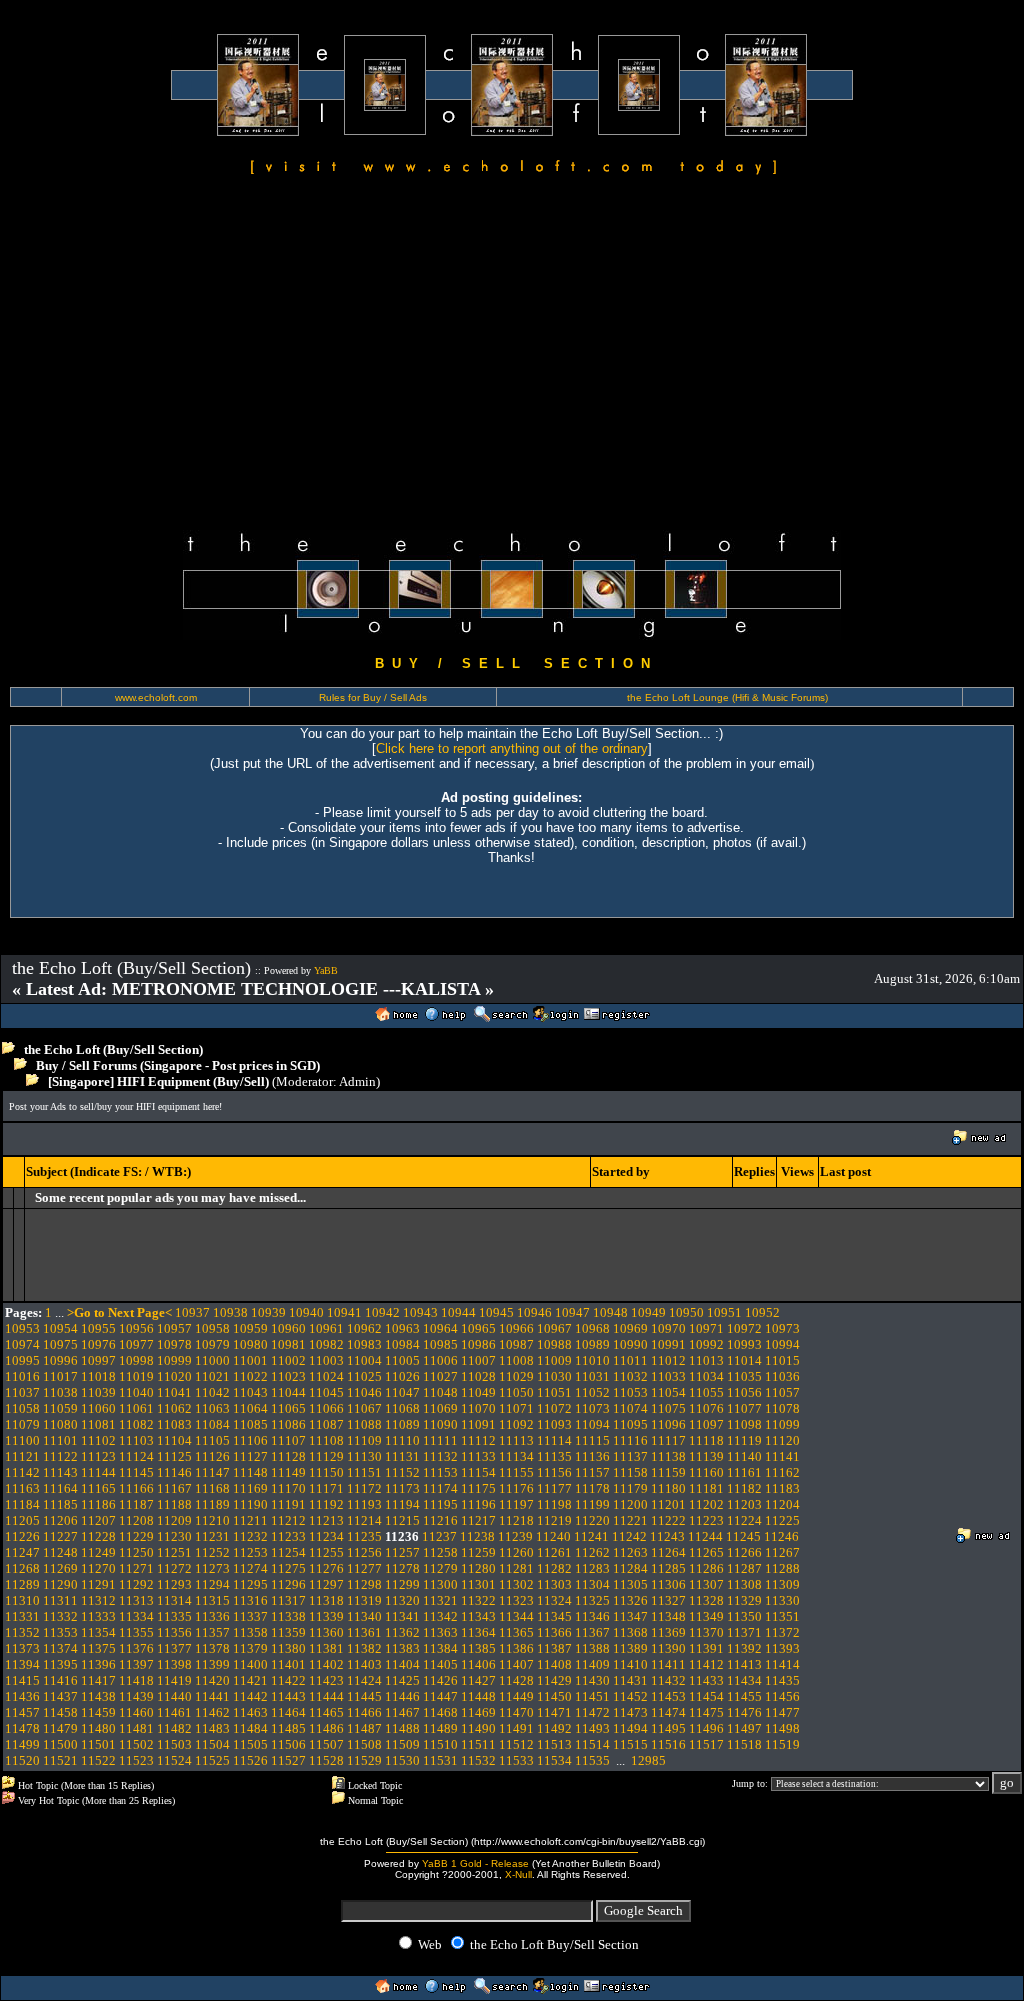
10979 (212, 1344)
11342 (440, 1616)
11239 (515, 1536)
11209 (174, 1520)
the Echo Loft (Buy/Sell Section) (113, 1049)
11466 (364, 1712)
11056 (744, 1392)
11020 (174, 1376)
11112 (478, 1440)
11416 (60, 1680)
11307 (706, 1584)
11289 (22, 1584)
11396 (98, 1664)
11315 (212, 1600)
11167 (174, 1488)
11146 (174, 1472)
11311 (60, 1600)
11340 (364, 1616)
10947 (572, 1312)
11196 (478, 1504)
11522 (98, 1760)
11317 (288, 1600)
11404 (402, 1664)
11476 (744, 1712)
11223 (706, 1520)
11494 (630, 1728)
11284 (630, 1568)
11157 (592, 1472)
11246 (781, 1536)
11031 (592, 1376)
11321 (440, 1600)
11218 (516, 1520)
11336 (212, 1616)
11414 (782, 1664)
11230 (174, 1536)
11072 (554, 1408)
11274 (250, 1568)
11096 (668, 1424)
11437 (60, 1696)
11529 (364, 1760)
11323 (516, 1600)
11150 (326, 1472)
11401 (288, 1664)
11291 (98, 1584)
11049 (478, 1392)
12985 (648, 1760)
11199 (592, 1504)
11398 (174, 1664)
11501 (98, 1744)
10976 (98, 1344)
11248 (60, 1552)
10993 (744, 1344)
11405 (440, 1664)
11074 (630, 1408)
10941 (344, 1312)
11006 (440, 1360)
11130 (364, 1456)
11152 (402, 1472)
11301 (478, 1584)
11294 (212, 1584)
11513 (554, 1744)
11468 (440, 1712)
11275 (288, 1568)
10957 (174, 1328)
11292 (136, 1584)
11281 (516, 1568)
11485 (288, 1728)
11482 (174, 1728)
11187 (136, 1504)
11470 (516, 1712)
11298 (364, 1584)
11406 (478, 1664)
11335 (174, 1616)
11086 (288, 1424)
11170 (288, 1488)
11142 (22, 1472)
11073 (592, 1408)
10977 (136, 1344)
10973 (782, 1328)
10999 (174, 1360)
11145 (136, 1472)
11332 (60, 1616)
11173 (402, 1488)
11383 (402, 1648)
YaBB (326, 970)
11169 (250, 1488)
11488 (402, 1728)
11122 (60, 1456)
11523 (136, 1760)
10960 (288, 1328)
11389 (630, 1648)
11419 (174, 1680)
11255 (326, 1552)
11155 (516, 1472)
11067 (364, 1408)
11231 (212, 1536)
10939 (268, 1312)
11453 (668, 1696)
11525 (212, 1760)
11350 (744, 1616)
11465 (326, 1712)
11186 (98, 1504)
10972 (744, 1328)
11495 (668, 1728)
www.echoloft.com (156, 697)
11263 (630, 1552)
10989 (592, 1344)
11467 (402, 1712)
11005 (402, 1360)
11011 (630, 1360)
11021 (212, 1376)
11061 (136, 1408)
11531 (440, 1760)
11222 (668, 1520)
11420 (212, 1680)
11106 (250, 1440)
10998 (136, 1360)
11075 (668, 1408)
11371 (744, 1632)
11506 (288, 1744)
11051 (554, 1392)
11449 (516, 1696)
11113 (516, 1440)
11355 (136, 1632)
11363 (440, 1632)
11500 (60, 1744)
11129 (326, 1456)
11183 (782, 1488)
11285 (668, 1568)
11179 (630, 1488)
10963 (402, 1328)
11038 (60, 1392)
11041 (174, 1392)
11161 (744, 1472)
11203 (744, 1504)
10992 (706, 1344)
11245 (743, 1536)
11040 (136, 1392)
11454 (706, 1696)
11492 (554, 1728)
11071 (516, 1408)
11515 (630, 1744)
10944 (458, 1312)
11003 (326, 1360)
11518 (744, 1744)
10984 (402, 1344)
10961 (326, 1328)
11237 (439, 1536)
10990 (630, 1344)
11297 (326, 1584)
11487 (364, 1728)
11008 (516, 1360)
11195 (440, 1504)
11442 (250, 1696)
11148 (250, 1472)
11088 (364, 1424)
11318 (326, 1600)
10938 (230, 1312)
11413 (744, 1664)
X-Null (518, 1874)
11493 (592, 1728)
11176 (516, 1488)
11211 (250, 1520)
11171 (326, 1488)
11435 (782, 1680)
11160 (706, 1472)
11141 (782, 1456)
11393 (782, 1648)
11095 (630, 1424)
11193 (364, 1504)
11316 (250, 1600)
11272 (174, 1568)
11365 (516, 1632)
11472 (592, 1712)
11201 (668, 1504)
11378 (212, 1648)
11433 (706, 1680)
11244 (705, 1536)
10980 (250, 1344)
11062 (174, 1408)
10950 (686, 1312)
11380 (288, 1648)
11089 (402, 1424)
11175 (478, 1488)
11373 (22, 1648)
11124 (136, 1456)
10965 (478, 1328)
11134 (516, 1456)
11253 (250, 1552)
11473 (630, 1712)
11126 (212, 1456)
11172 (364, 1488)
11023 (288, 1376)
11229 (136, 1536)
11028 (478, 1376)
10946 (534, 1312)
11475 (706, 1712)
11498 (782, 1728)
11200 (630, 1504)
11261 (554, 1552)
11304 (592, 1584)
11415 (22, 1680)
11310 (22, 1600)
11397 (136, 1664)
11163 (22, 1488)
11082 (136, 1424)
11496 (706, 1728)
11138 (668, 1456)
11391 (706, 1648)
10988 (554, 1344)
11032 (630, 1376)
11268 (22, 1568)
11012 (668, 1360)
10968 (592, 1328)
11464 (288, 1712)
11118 (706, 1440)
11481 (136, 1728)
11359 (288, 1632)
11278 (402, 1568)
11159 (668, 1472)
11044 (288, 1392)
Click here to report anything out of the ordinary (512, 748)
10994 (782, 1344)
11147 (212, 1472)
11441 (212, 1696)
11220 (592, 1520)
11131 (402, 1456)
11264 (668, 1552)
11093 (554, 1424)
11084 (212, 1424)
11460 (136, 1712)
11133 (478, 1456)
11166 (136, 1488)
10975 (60, 1344)
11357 (212, 1632)
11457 (22, 1712)
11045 (326, 1392)
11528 (326, 1760)
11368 (630, 1632)
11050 (516, 1392)
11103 (136, 1440)
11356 (174, 1632)
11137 (630, 1456)
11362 (402, 1632)
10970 (668, 1328)
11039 (98, 1392)
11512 (516, 1744)
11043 (250, 1392)
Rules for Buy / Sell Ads (373, 697)
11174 (440, 1488)
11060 (98, 1408)
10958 (212, 1328)
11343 (478, 1616)
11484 (250, 1728)
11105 (212, 1440)
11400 (250, 1664)
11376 (136, 1648)
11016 (22, 1376)
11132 (440, 1456)
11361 (364, 1632)
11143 (60, 1472)
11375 (98, 1648)
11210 (212, 1520)
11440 (174, 1696)
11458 (60, 1712)
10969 (630, 1328)
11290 (60, 1584)
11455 (744, 1696)
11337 (250, 1616)
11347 (630, 1616)
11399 (212, 1664)
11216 (440, 1520)
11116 (630, 1440)
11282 (554, 1568)
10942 (382, 1312)
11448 (478, 1696)
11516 (668, 1744)
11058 (22, 1408)
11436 (22, 1696)
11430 (592, 1680)
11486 (326, 1728)
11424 (364, 1680)
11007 (478, 1360)
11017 (60, 1376)
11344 (516, 1616)
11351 (782, 1616)
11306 (668, 1584)
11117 (668, 1440)
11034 (706, 1376)
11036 (782, 1376)
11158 (630, 1472)
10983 (364, 1344)
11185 (60, 1504)
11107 (288, 1440)
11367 (592, 1632)
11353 (60, 1632)
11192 (326, 1504)
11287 (744, 1568)
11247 (22, 1552)
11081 (98, 1424)
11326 (630, 1600)
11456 (782, 1696)
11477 (782, 1712)
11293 (174, 1584)
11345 (554, 1616)
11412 (706, 1664)
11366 (554, 1632)
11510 (440, 1744)
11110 (402, 1440)
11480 (98, 1728)
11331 (22, 1616)
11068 (402, 1408)
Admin (357, 1081)
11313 (136, 1600)
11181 (706, 1488)
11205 (22, 1520)
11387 (554, 1648)
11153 (440, 1472)
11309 (782, 1584)
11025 (364, 1376)
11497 (744, 1728)
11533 (516, 1760)
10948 (610, 1312)
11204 (782, 1504)
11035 (744, 1376)
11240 (553, 1536)
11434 (744, 1680)
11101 (60, 1440)
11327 (668, 1600)
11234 (326, 1536)
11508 (364, 1744)
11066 (326, 1408)
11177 (554, 1488)
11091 (478, 1424)
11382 (364, 1648)
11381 (326, 1648)
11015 (782, 1360)
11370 (706, 1632)
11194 (402, 1504)
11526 (250, 1760)
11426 (440, 1680)
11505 (250, 1744)
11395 (60, 1664)
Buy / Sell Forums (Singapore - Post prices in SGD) (178, 1065)
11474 (668, 1712)
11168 (212, 1488)
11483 (212, 1728)
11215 (402, 1520)
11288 (782, 1568)
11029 (516, 1376)
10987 (516, 1344)
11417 (98, 1680)
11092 (516, 1424)
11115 (592, 1440)
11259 (478, 1552)
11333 (98, 1616)
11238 (477, 1536)
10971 (706, 1328)
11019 (136, 1376)
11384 (440, 1648)
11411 (668, 1664)
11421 (250, 1680)
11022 (250, 1376)
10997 (98, 1360)
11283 (592, 1568)
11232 (250, 1536)
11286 (706, 1568)
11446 (402, 1696)
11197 (516, 1504)
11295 (250, 1584)
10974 (22, 1344)
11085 (250, 1424)
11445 (364, 1696)
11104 (174, 1440)
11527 (288, 1760)
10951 (724, 1312)
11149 (288, 1472)
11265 (706, 1552)
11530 (402, 1760)
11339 (326, 1616)
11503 (174, 1744)
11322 (478, 1600)
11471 (554, 1712)
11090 (440, 1424)
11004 (364, 1360)
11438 (98, 1696)
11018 (98, 1376)
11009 (554, 1360)
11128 (288, 1456)
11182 (744, 1488)
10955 (98, 1328)
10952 (762, 1312)
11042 (212, 1392)
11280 (478, 1568)
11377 (174, 1648)
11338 (288, 1616)
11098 (744, 1424)
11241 (591, 1536)
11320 (402, 1600)
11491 (516, 1728)
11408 (554, 1664)
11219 (554, 1520)
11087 (326, 1424)
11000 (212, 1360)
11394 (22, 1664)
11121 (22, 1456)
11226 (22, 1536)
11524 (174, 1760)
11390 (668, 1648)
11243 (667, 1536)
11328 (706, 1600)
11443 (288, 1696)
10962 (364, 1328)
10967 (554, 1328)
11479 (60, 1728)
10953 (22, 1328)
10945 (496, 1312)
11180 (668, 1488)
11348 (668, 1616)
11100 (22, 1440)
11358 (250, 1632)
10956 (136, 1328)
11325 (592, 1600)
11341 (402, 1616)
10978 (174, 1344)
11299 (402, 1584)
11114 (554, 1440)
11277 (364, 1568)
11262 (592, 1552)
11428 (516, 1680)
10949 (648, 1312)
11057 (782, 1392)
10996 (60, 1360)
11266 (744, 1552)
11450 (554, 1696)
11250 (136, 1552)
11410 (630, 1664)
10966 (516, 1328)
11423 (326, 1680)
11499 (22, 1744)
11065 (288, 1408)
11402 (326, 1664)
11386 (516, 1648)
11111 (440, 1440)
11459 (98, 1712)
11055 (706, 1392)
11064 (250, 1408)
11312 (98, 1600)
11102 (98, 1440)
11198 (554, 1504)
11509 (402, 1744)
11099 (782, 1424)
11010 (592, 1360)
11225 (782, 1520)
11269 (60, 1568)
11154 (478, 1472)
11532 (478, 1760)
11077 (744, 1408)
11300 (440, 1584)
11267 (782, 1552)
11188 (174, 1504)
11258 (440, 1552)
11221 (630, 1520)
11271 (136, 1568)
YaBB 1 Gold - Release (475, 1863)
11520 (22, 1760)
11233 (288, 1536)
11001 (250, 1360)
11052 (592, 1392)
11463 (250, 1712)
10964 (440, 1328)
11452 (630, 1696)
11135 (554, 1456)
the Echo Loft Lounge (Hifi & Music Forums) (727, 697)
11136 (592, 1456)
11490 (478, 1728)
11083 (174, 1424)
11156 (554, 1472)
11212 (288, 1520)
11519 (782, 1744)
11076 (706, 1408)
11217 (478, 1520)
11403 (364, 1664)
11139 (706, 1456)
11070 (478, 1408)
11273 (212, 1568)
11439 (136, 1696)
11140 (744, 1456)
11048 (440, 1392)
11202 (706, 1504)
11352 (22, 1632)
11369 (668, 1632)
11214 (364, 1520)
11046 (364, 1392)
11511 (478, 1744)
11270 (98, 1568)
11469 (478, 1712)
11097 (706, 1424)
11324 (554, 1600)
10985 (440, 1344)
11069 (440, 1408)
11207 (98, 1520)
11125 (174, 1456)
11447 (440, 1696)
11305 (630, 1584)
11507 (326, 1744)
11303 (554, 1584)
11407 (516, 1664)
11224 (744, 1520)
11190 (250, 1504)
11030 (554, 1376)
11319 (364, 1600)
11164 (60, 1488)
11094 (592, 1424)
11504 (212, 1744)
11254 (288, 1552)
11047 (402, 1392)
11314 (174, 1600)
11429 (554, 1680)
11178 (592, 1488)
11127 (250, 1456)
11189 (212, 1504)
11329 (744, 1600)
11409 (592, 1664)
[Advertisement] (512, 356)
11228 (98, 1536)
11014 (744, 1360)
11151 (364, 1472)
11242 (629, 1536)
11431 (630, 1680)
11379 (250, 1648)
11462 (212, 1712)
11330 (782, 1600)
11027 (440, 1376)
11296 (288, 1584)
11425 (402, 1680)
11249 (98, 1552)
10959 (250, 1328)
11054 (668, 1392)
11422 (288, 1680)
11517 (706, 1744)
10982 (326, 1344)
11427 (478, 1680)
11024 (326, 1376)
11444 (326, 1696)
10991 (668, 1344)
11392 (744, 1648)
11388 (592, 1648)
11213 (326, 1520)
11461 (174, 1712)
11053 (630, 1392)
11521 (60, 1760)
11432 (668, 1680)
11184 (22, 1504)
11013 (706, 1360)
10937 (192, 1312)
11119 (744, 1440)
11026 (402, 1376)
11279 (440, 1568)
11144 (98, 1472)
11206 (60, 1520)
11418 (136, 1680)
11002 (288, 1360)
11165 (98, 1488)
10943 (420, 1312)
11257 (402, 1552)
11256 (364, 1552)
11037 (22, 1392)
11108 (326, 1440)
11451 (592, 1696)
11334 (136, 1616)
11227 (60, 1536)
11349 (706, 1616)
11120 (782, 1440)
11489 (440, 1728)
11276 (326, 1568)
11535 (592, 1760)
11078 (782, 1408)
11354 (98, 1632)
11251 (174, 1552)
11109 (364, 1440)
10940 (306, 1312)
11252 (212, 1552)
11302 (516, 1584)
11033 (668, 1376)
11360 (326, 1632)
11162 (782, 1472)
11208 (136, 1520)
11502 (136, 1744)
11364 (478, 1632)
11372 (782, 1632)
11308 (744, 1584)
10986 (478, 1344)
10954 (60, 1328)
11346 (592, 1616)
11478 (22, 1728)
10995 (22, 1360)
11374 (60, 1648)
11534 (554, 1760)
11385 (478, 1648)
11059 (60, 1408)
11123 (98, 1456)
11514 (592, 1744)
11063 (212, 1408)
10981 (288, 1344)
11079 (22, 1424)
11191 (288, 1504)
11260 (516, 1552)
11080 (60, 1424)
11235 (364, 1536)
